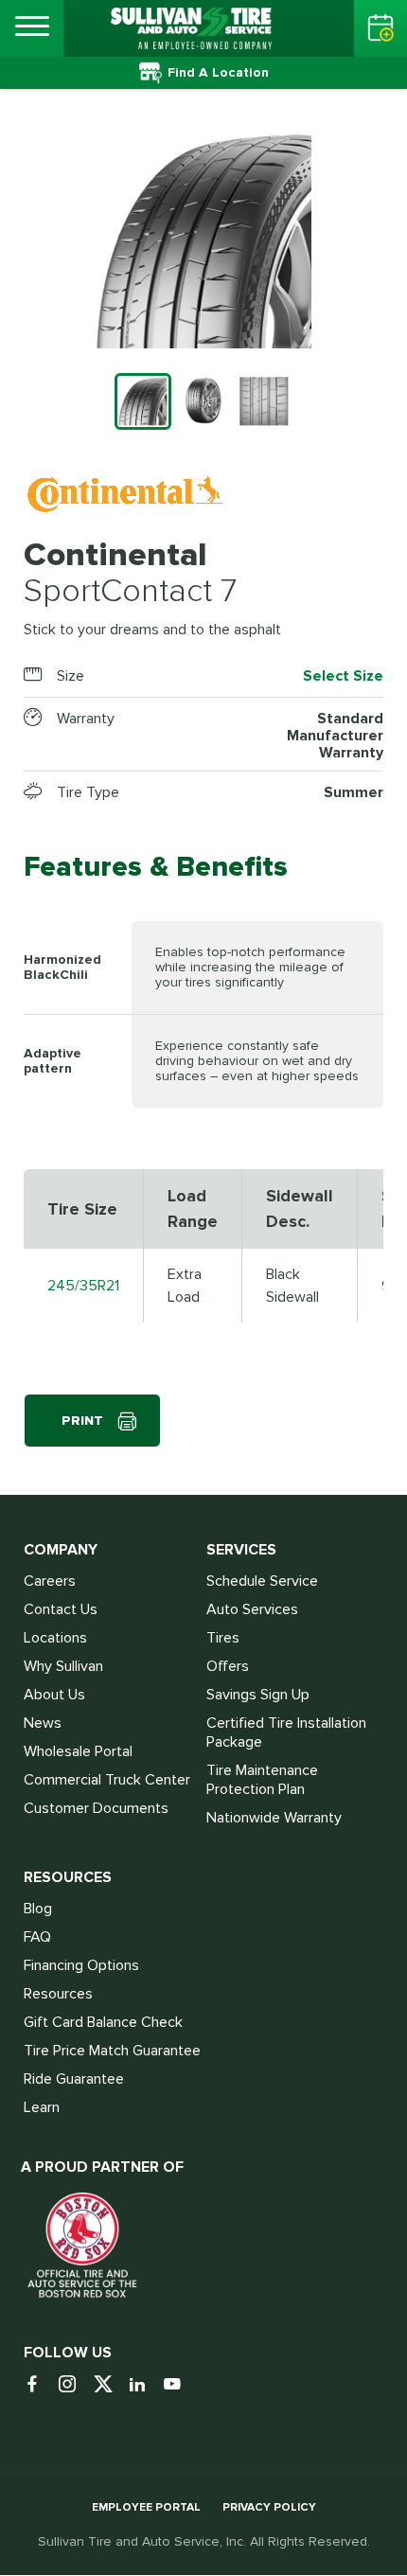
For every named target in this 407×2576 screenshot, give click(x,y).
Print (82, 1421)
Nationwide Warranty (274, 1818)
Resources (58, 1994)
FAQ (37, 1937)
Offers (228, 1666)
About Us (54, 1695)
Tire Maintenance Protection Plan (262, 1780)
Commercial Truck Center (107, 1780)
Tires (223, 1638)
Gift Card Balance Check (103, 2022)
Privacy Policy (269, 2507)
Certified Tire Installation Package (286, 1732)
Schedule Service (262, 1581)
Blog (38, 1909)
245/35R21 (83, 1286)
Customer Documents (96, 1808)
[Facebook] (39, 2385)
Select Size (343, 676)
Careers (50, 1581)
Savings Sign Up (258, 1695)
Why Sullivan (63, 1666)
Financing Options (81, 1965)
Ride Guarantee (74, 2079)
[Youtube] (179, 2385)
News (43, 1723)
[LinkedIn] (144, 2385)
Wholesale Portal (78, 1751)
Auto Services (252, 1609)
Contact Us (61, 1609)
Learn (42, 2107)
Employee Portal (146, 2507)
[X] (109, 2385)
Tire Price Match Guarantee (112, 2051)
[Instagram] (74, 2385)
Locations (55, 1638)
